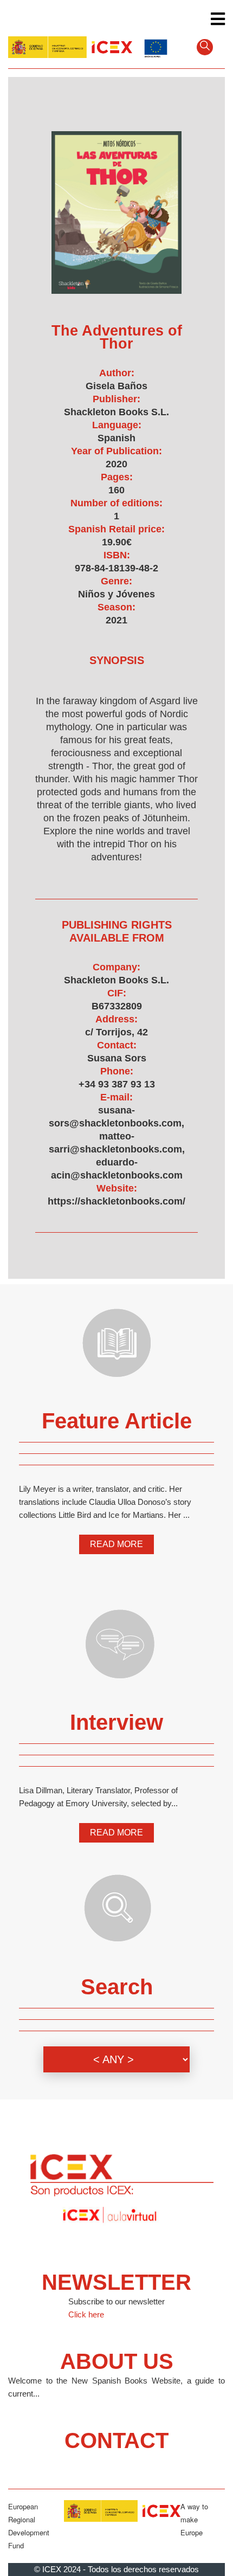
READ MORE (116, 1544)
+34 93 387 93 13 (117, 1084)
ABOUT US (117, 2361)
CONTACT (116, 2440)
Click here (86, 2314)
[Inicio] (70, 46)
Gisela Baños (116, 386)
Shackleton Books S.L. (116, 412)
